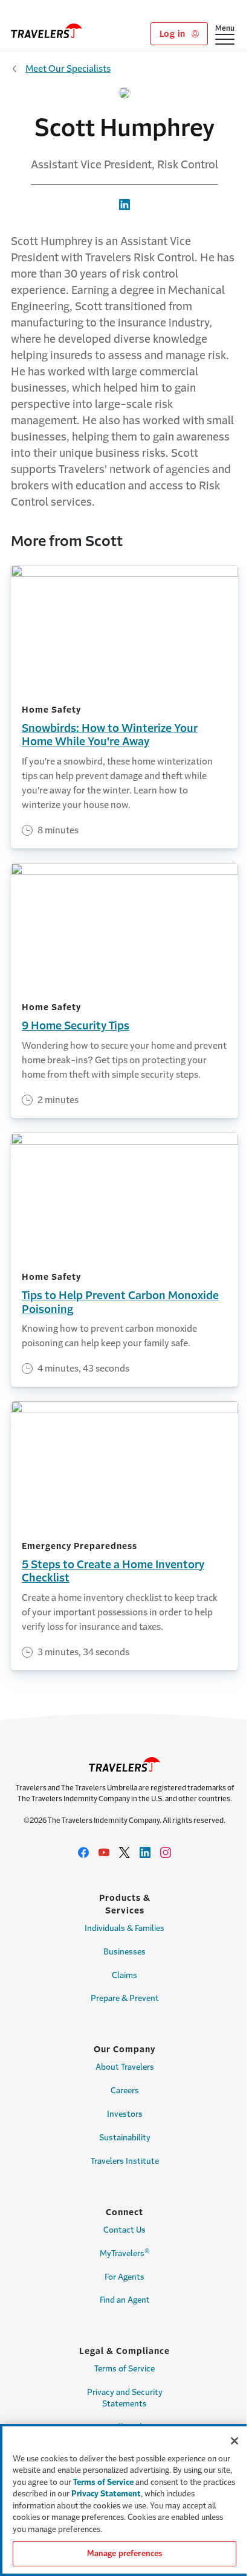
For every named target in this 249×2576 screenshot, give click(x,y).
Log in (174, 34)
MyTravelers (125, 2253)
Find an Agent (125, 2300)
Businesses (124, 1952)
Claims (124, 1975)
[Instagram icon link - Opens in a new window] (166, 1852)
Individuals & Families (124, 1928)
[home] (47, 31)
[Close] (234, 2441)
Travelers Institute (125, 2161)
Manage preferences (124, 2553)
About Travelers (125, 2067)
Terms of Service (124, 2369)
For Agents (124, 2277)
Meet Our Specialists (68, 68)
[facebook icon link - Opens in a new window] (83, 1852)
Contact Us (124, 2230)
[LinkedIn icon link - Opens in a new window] (145, 1852)
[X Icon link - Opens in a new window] (124, 1852)
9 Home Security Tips (76, 1026)
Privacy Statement (106, 2494)
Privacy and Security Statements (125, 2398)
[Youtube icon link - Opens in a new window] (104, 1852)
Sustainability (125, 2138)
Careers (125, 2091)
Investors (125, 2114)
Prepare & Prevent (125, 1998)
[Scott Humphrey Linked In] (124, 203)
